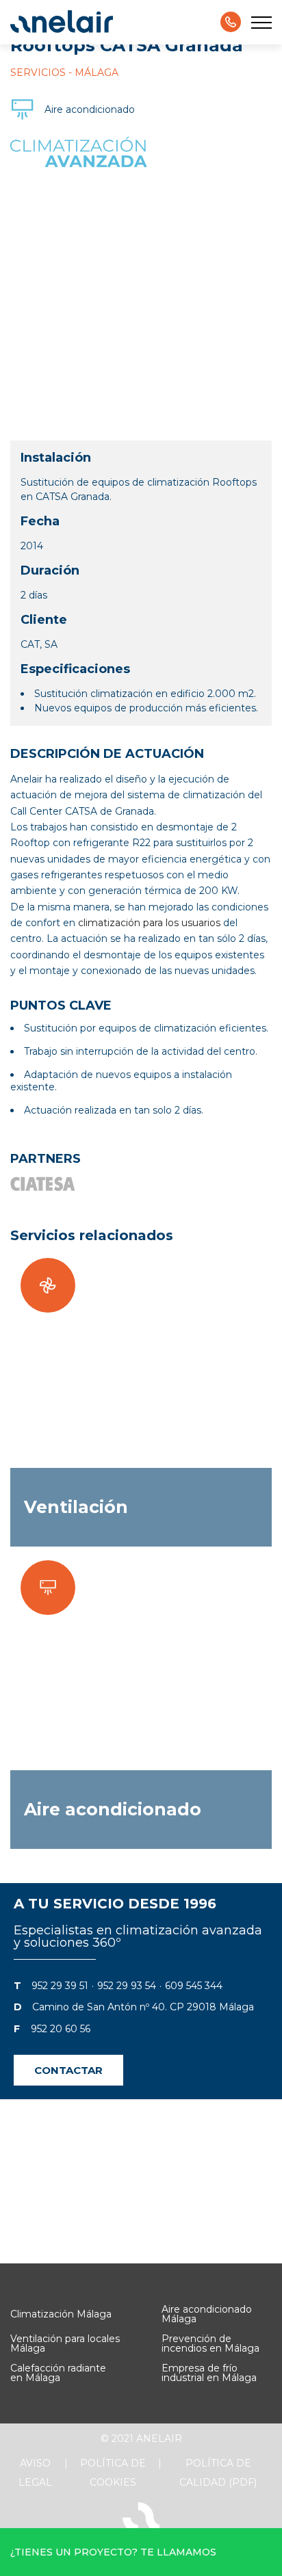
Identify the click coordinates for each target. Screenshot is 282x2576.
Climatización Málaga (61, 2314)
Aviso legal (35, 2473)
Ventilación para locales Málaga (65, 2343)
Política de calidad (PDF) (218, 2473)
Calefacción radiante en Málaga (58, 2373)
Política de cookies (113, 2473)
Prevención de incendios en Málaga (210, 2343)
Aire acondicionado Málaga (207, 2314)
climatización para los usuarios (149, 923)
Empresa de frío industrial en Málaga (209, 2373)
